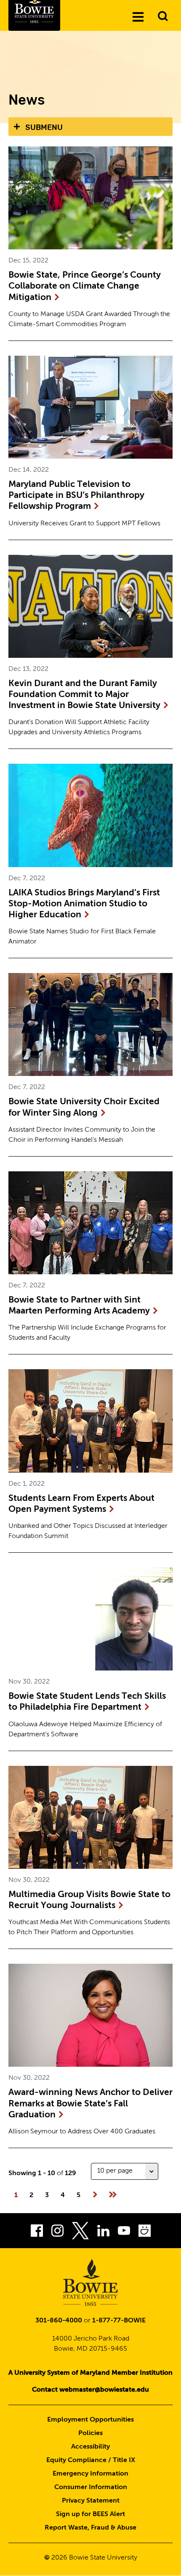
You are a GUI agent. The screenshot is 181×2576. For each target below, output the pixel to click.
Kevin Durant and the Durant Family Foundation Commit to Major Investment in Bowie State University (84, 695)
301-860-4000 (59, 2321)
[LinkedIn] (103, 2233)
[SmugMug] (145, 2233)
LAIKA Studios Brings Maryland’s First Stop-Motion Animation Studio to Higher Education (84, 904)
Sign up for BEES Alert (90, 2514)
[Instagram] (57, 2233)
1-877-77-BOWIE (119, 2321)
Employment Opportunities (90, 2420)
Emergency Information (90, 2474)
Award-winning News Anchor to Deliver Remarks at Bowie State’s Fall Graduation (90, 2104)
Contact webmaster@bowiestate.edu (90, 2390)
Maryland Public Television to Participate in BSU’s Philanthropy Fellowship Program (76, 496)
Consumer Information (91, 2487)
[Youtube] (124, 2233)
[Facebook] (37, 2233)
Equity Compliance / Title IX (91, 2460)
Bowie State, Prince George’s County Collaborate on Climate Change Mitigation (85, 287)
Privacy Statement (91, 2501)
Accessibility (90, 2447)
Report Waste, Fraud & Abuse (90, 2528)
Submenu (44, 127)
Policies (90, 2433)
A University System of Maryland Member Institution (90, 2373)
